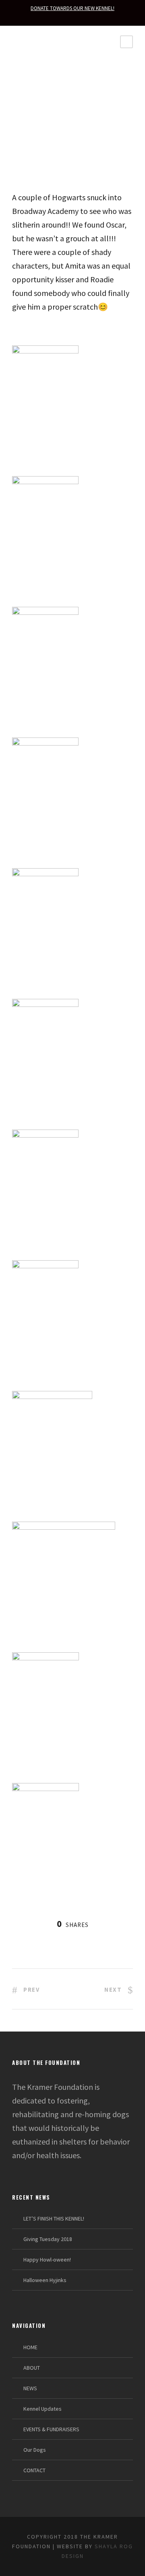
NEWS (30, 2388)
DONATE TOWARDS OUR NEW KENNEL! (72, 8)
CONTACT (34, 2470)
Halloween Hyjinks (45, 2280)
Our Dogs (35, 2450)
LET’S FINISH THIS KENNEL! (54, 2219)
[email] (72, 17)
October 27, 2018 (44, 141)
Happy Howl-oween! (47, 2260)
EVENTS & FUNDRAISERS (51, 2429)
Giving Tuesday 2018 (48, 2239)
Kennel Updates (42, 2409)
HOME (30, 2347)
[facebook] (87, 17)
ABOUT (32, 2368)
